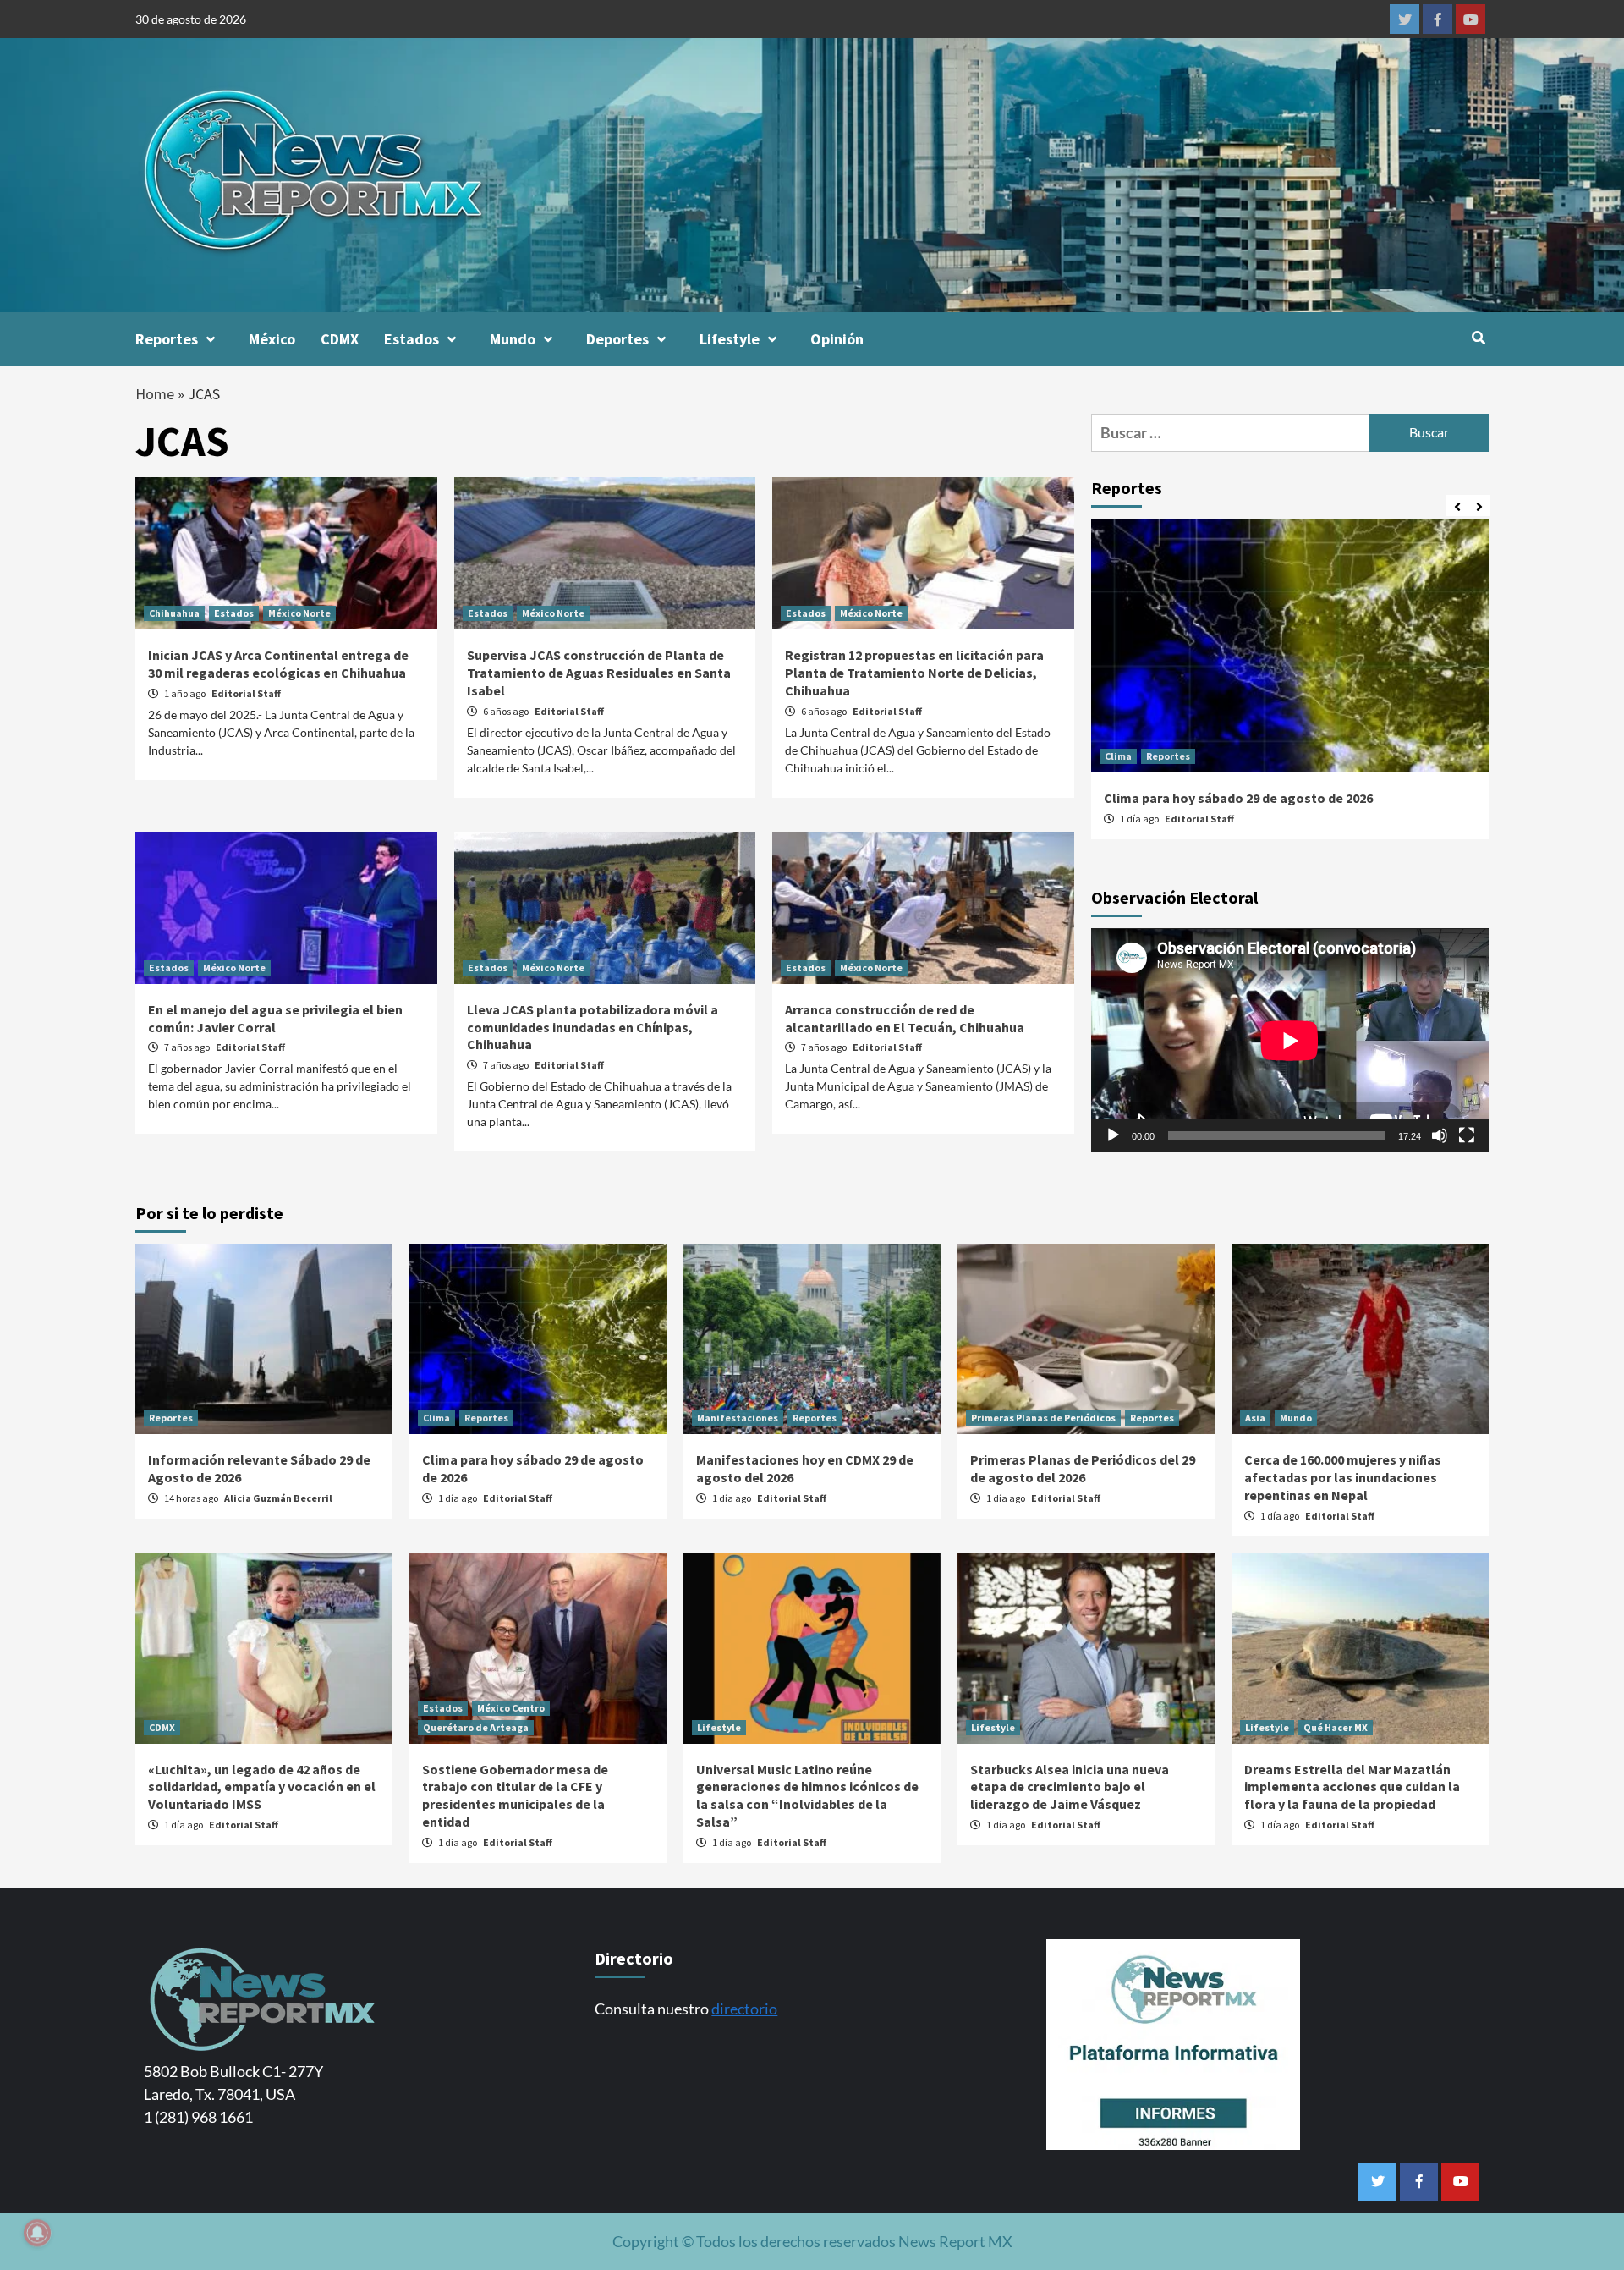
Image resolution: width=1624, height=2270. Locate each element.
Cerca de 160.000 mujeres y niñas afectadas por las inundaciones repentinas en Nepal (1343, 1477)
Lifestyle (730, 339)
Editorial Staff (246, 693)
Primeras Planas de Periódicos (1043, 1418)
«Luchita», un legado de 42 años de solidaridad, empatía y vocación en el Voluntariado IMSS (262, 1787)
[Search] (1478, 338)
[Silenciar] (1440, 1136)
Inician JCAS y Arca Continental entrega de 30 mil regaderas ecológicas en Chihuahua (278, 664)
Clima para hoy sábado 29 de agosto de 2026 (1238, 798)
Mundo (513, 339)
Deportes (617, 339)
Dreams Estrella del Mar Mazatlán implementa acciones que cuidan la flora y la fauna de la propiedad (1352, 1787)
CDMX (340, 339)
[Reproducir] (1113, 1136)
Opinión (837, 339)
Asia (1255, 1418)
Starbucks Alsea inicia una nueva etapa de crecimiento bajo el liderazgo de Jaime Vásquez (1070, 1787)
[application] (1290, 1041)
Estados (411, 339)
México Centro (511, 1708)
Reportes (167, 339)
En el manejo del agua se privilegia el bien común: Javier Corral (275, 1018)
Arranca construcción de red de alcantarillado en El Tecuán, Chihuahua (905, 1018)
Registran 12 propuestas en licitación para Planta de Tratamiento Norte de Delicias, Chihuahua (914, 673)
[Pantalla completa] (1467, 1136)
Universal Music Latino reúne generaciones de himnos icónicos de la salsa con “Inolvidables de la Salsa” (807, 1795)
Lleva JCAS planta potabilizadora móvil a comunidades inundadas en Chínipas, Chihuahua (593, 1027)
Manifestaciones (738, 1418)
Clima (1118, 756)
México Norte (299, 613)
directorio (744, 2009)
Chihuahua (174, 613)
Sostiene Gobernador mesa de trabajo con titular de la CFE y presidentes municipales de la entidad (515, 1795)
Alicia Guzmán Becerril (278, 1498)
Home (155, 394)
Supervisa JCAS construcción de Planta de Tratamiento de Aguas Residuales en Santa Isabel (599, 673)
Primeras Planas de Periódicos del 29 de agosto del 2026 (1083, 1468)
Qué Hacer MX (1336, 1727)
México (272, 339)
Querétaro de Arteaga (476, 1727)
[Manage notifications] (37, 2233)
